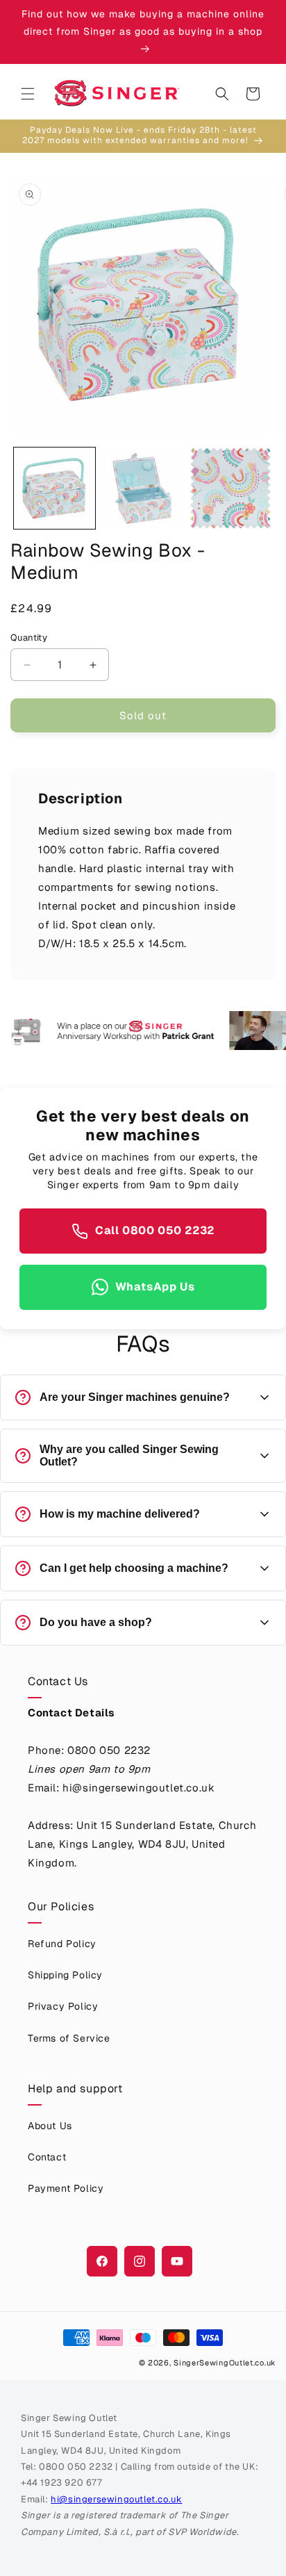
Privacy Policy (63, 2006)
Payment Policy (66, 2188)
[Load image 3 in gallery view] (231, 488)
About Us (50, 2126)
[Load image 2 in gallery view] (143, 488)
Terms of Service (69, 2038)
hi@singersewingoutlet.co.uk (116, 2499)
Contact (47, 2157)
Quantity (29, 638)
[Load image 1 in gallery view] (54, 488)
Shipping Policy (65, 1975)
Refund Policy (62, 1944)
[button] (28, 94)
